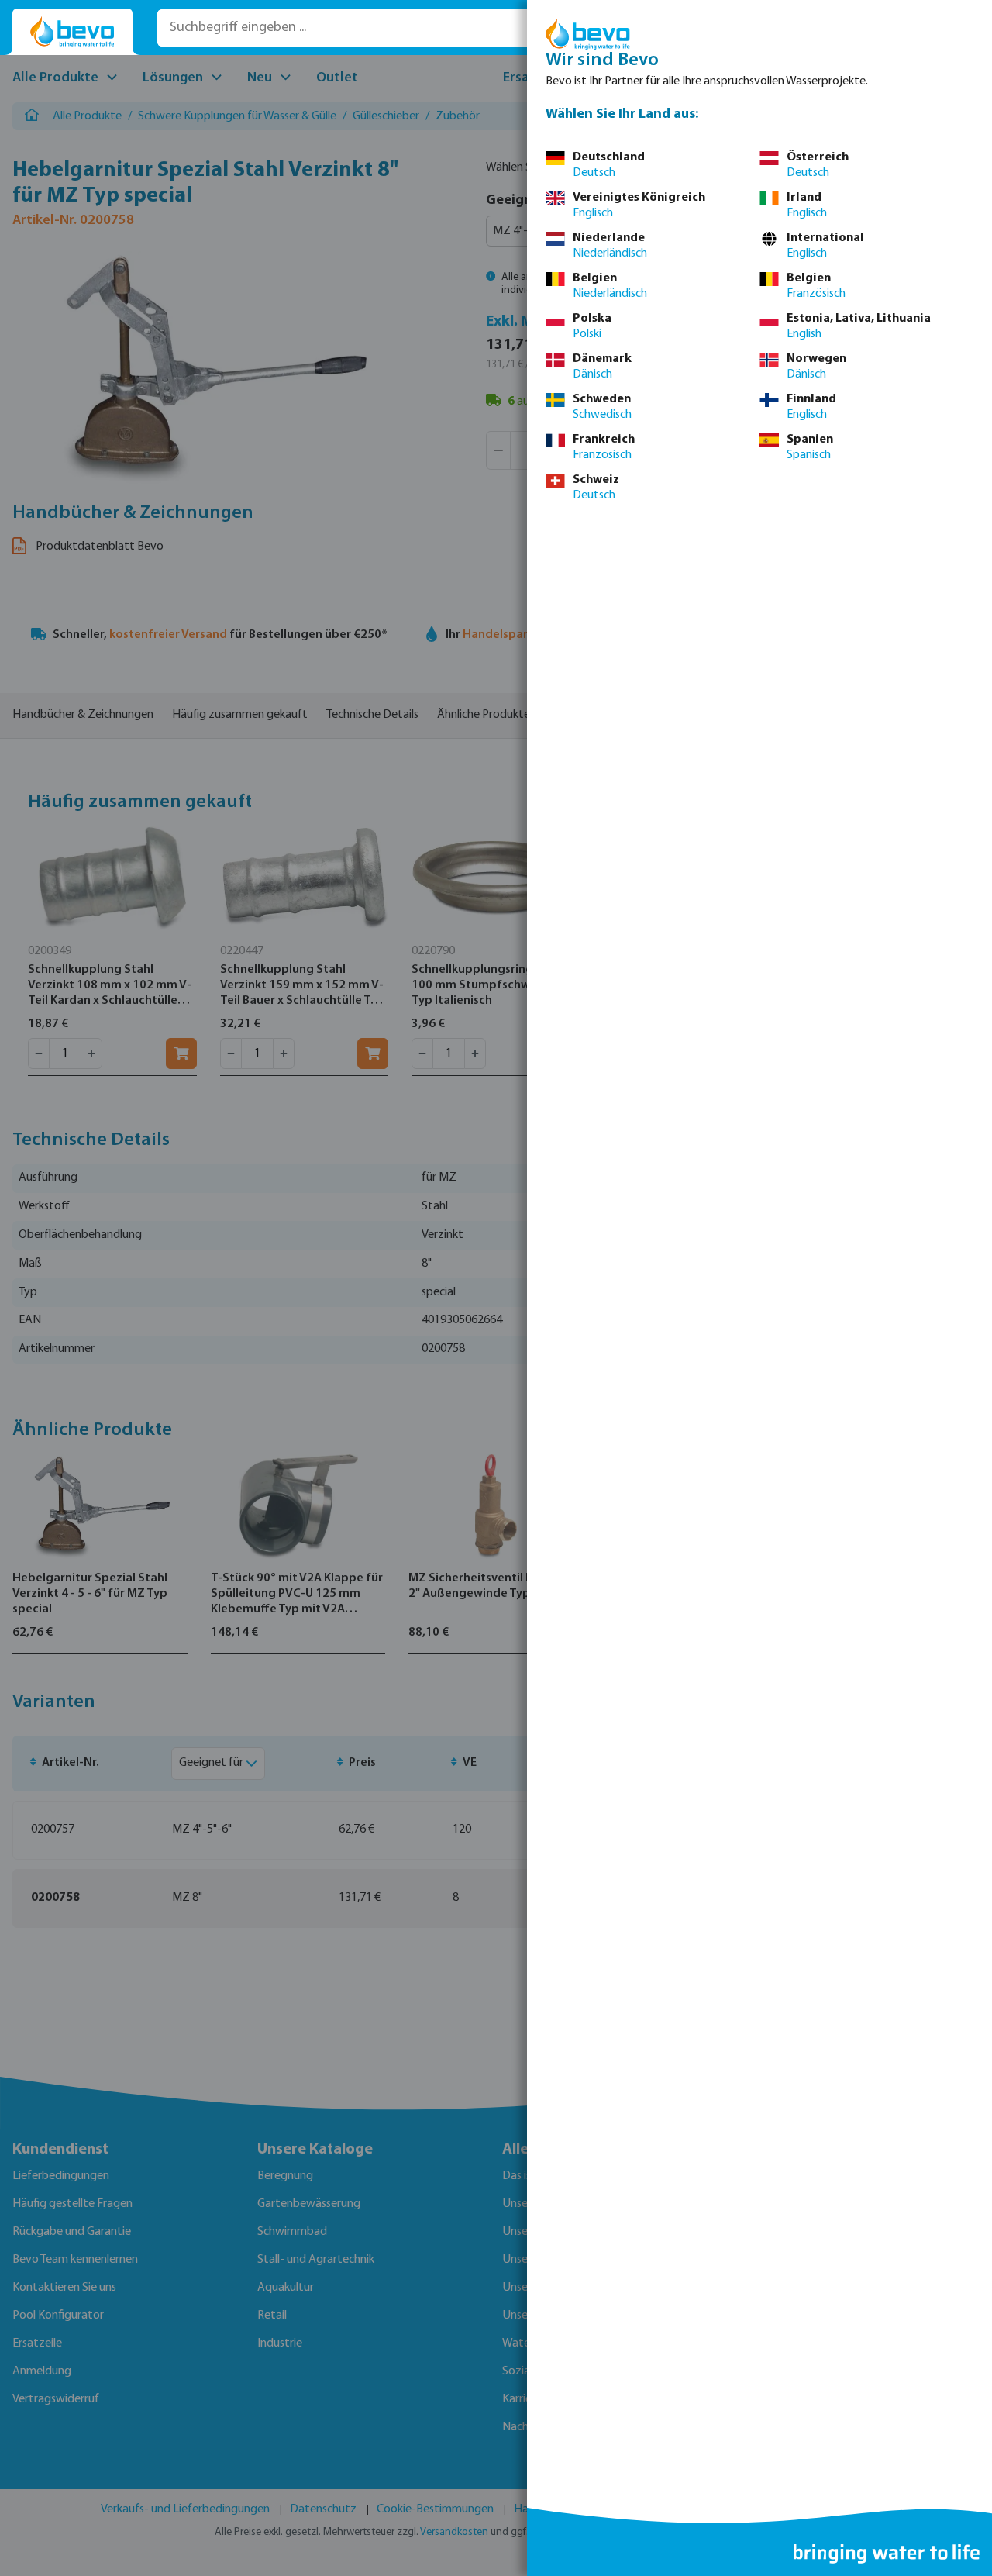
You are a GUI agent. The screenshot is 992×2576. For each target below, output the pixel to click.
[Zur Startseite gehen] (72, 32)
